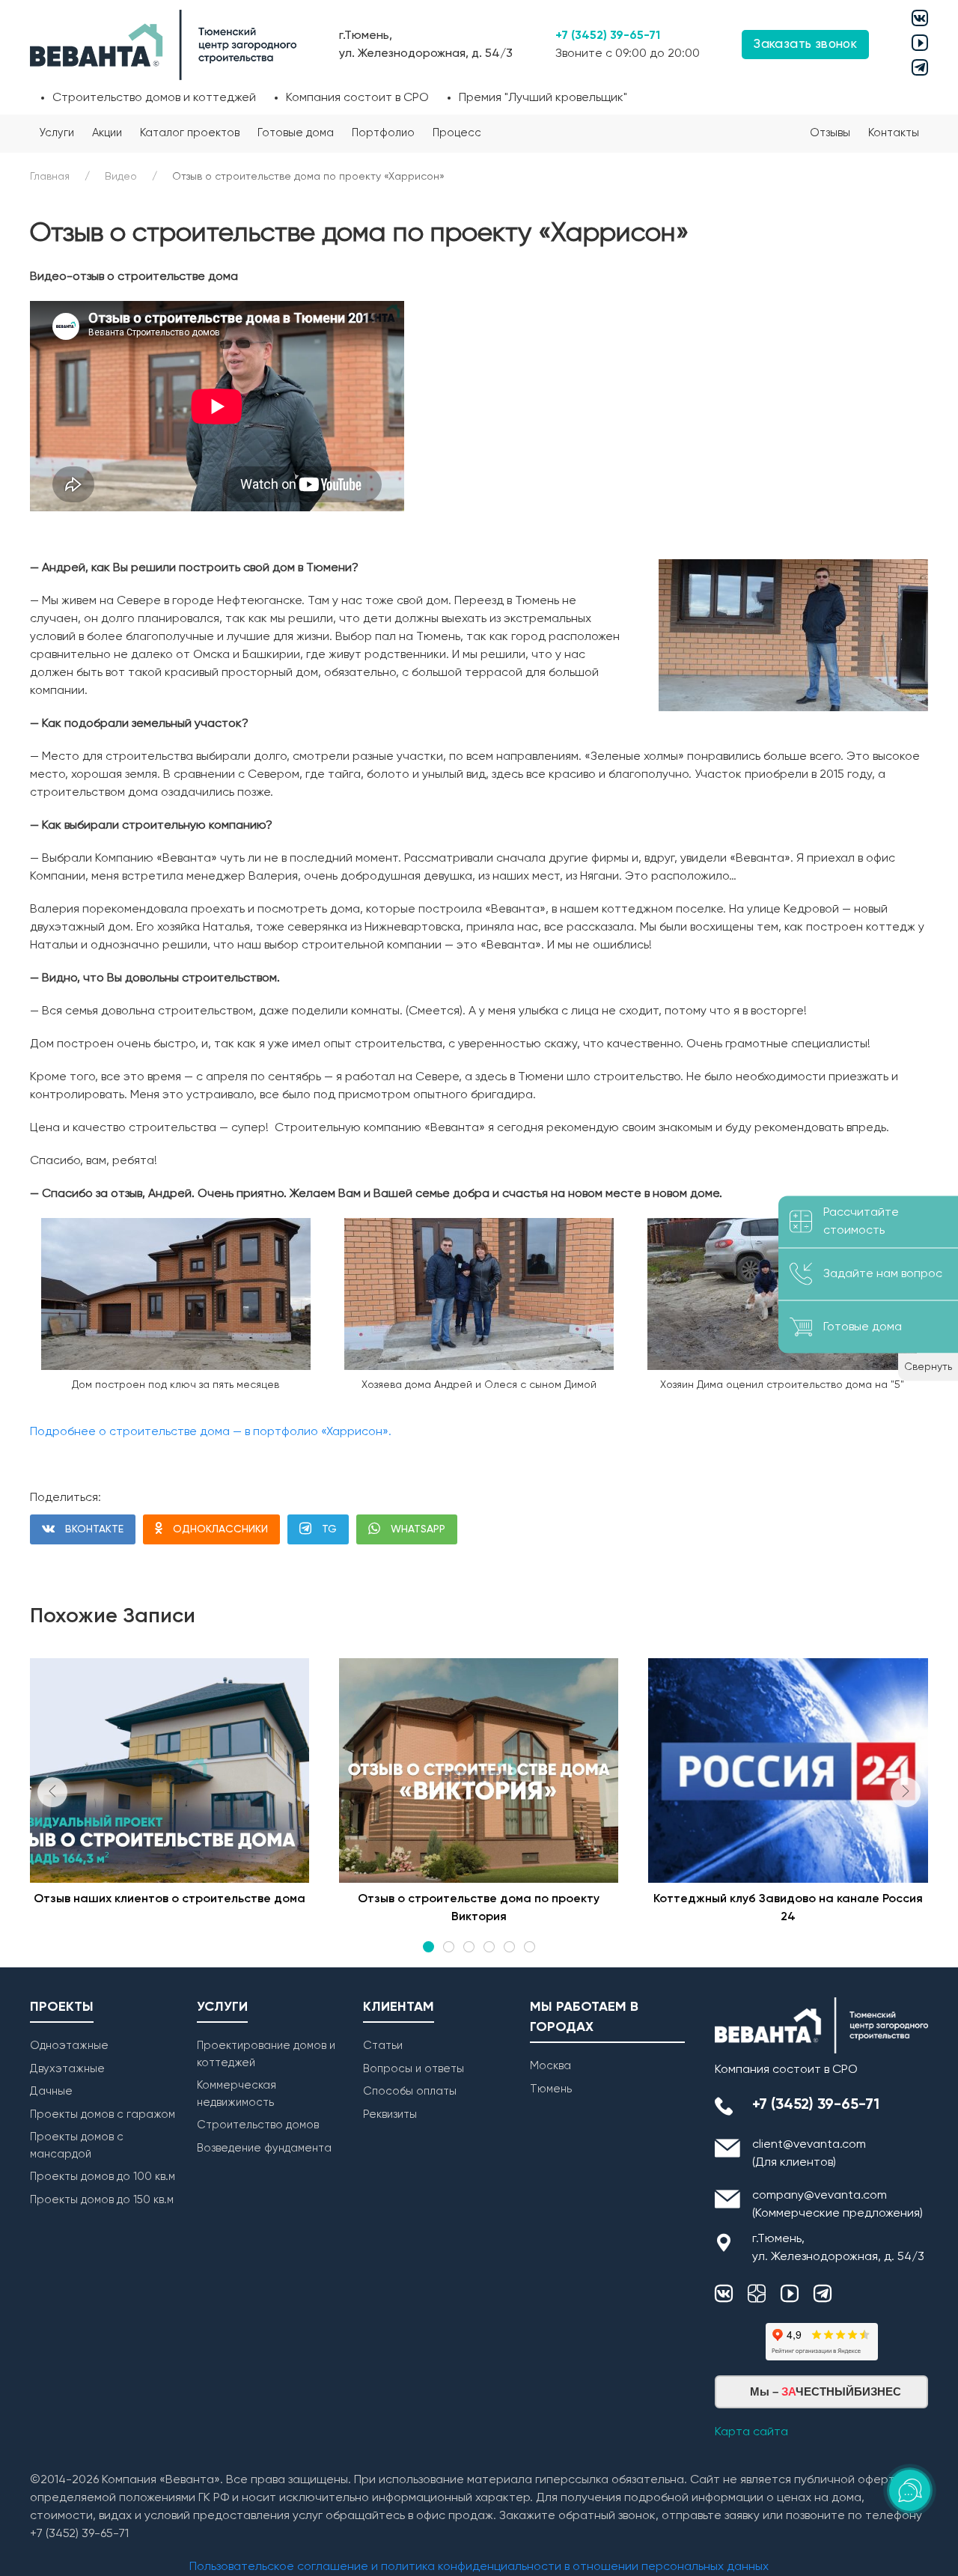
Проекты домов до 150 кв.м (102, 2200)
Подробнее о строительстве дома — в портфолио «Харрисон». (211, 1432)
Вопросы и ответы (414, 2069)
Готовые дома (296, 133)
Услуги (57, 133)
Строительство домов (258, 2125)
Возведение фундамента (264, 2148)
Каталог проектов (190, 133)
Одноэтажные (69, 2046)
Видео (121, 177)
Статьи (383, 2046)
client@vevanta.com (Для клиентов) (809, 2154)
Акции (107, 133)
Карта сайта (751, 2432)
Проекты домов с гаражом (103, 2114)
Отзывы (830, 133)
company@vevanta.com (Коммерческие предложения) (838, 2205)
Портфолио (383, 133)
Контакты (894, 133)
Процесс (457, 133)
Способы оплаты (410, 2091)
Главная (50, 177)
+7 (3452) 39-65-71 (608, 36)
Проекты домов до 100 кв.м (103, 2177)
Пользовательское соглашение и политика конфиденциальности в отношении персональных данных (479, 2567)
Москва (550, 2066)
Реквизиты (390, 2114)
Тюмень (551, 2089)
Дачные (51, 2091)
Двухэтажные (67, 2069)
